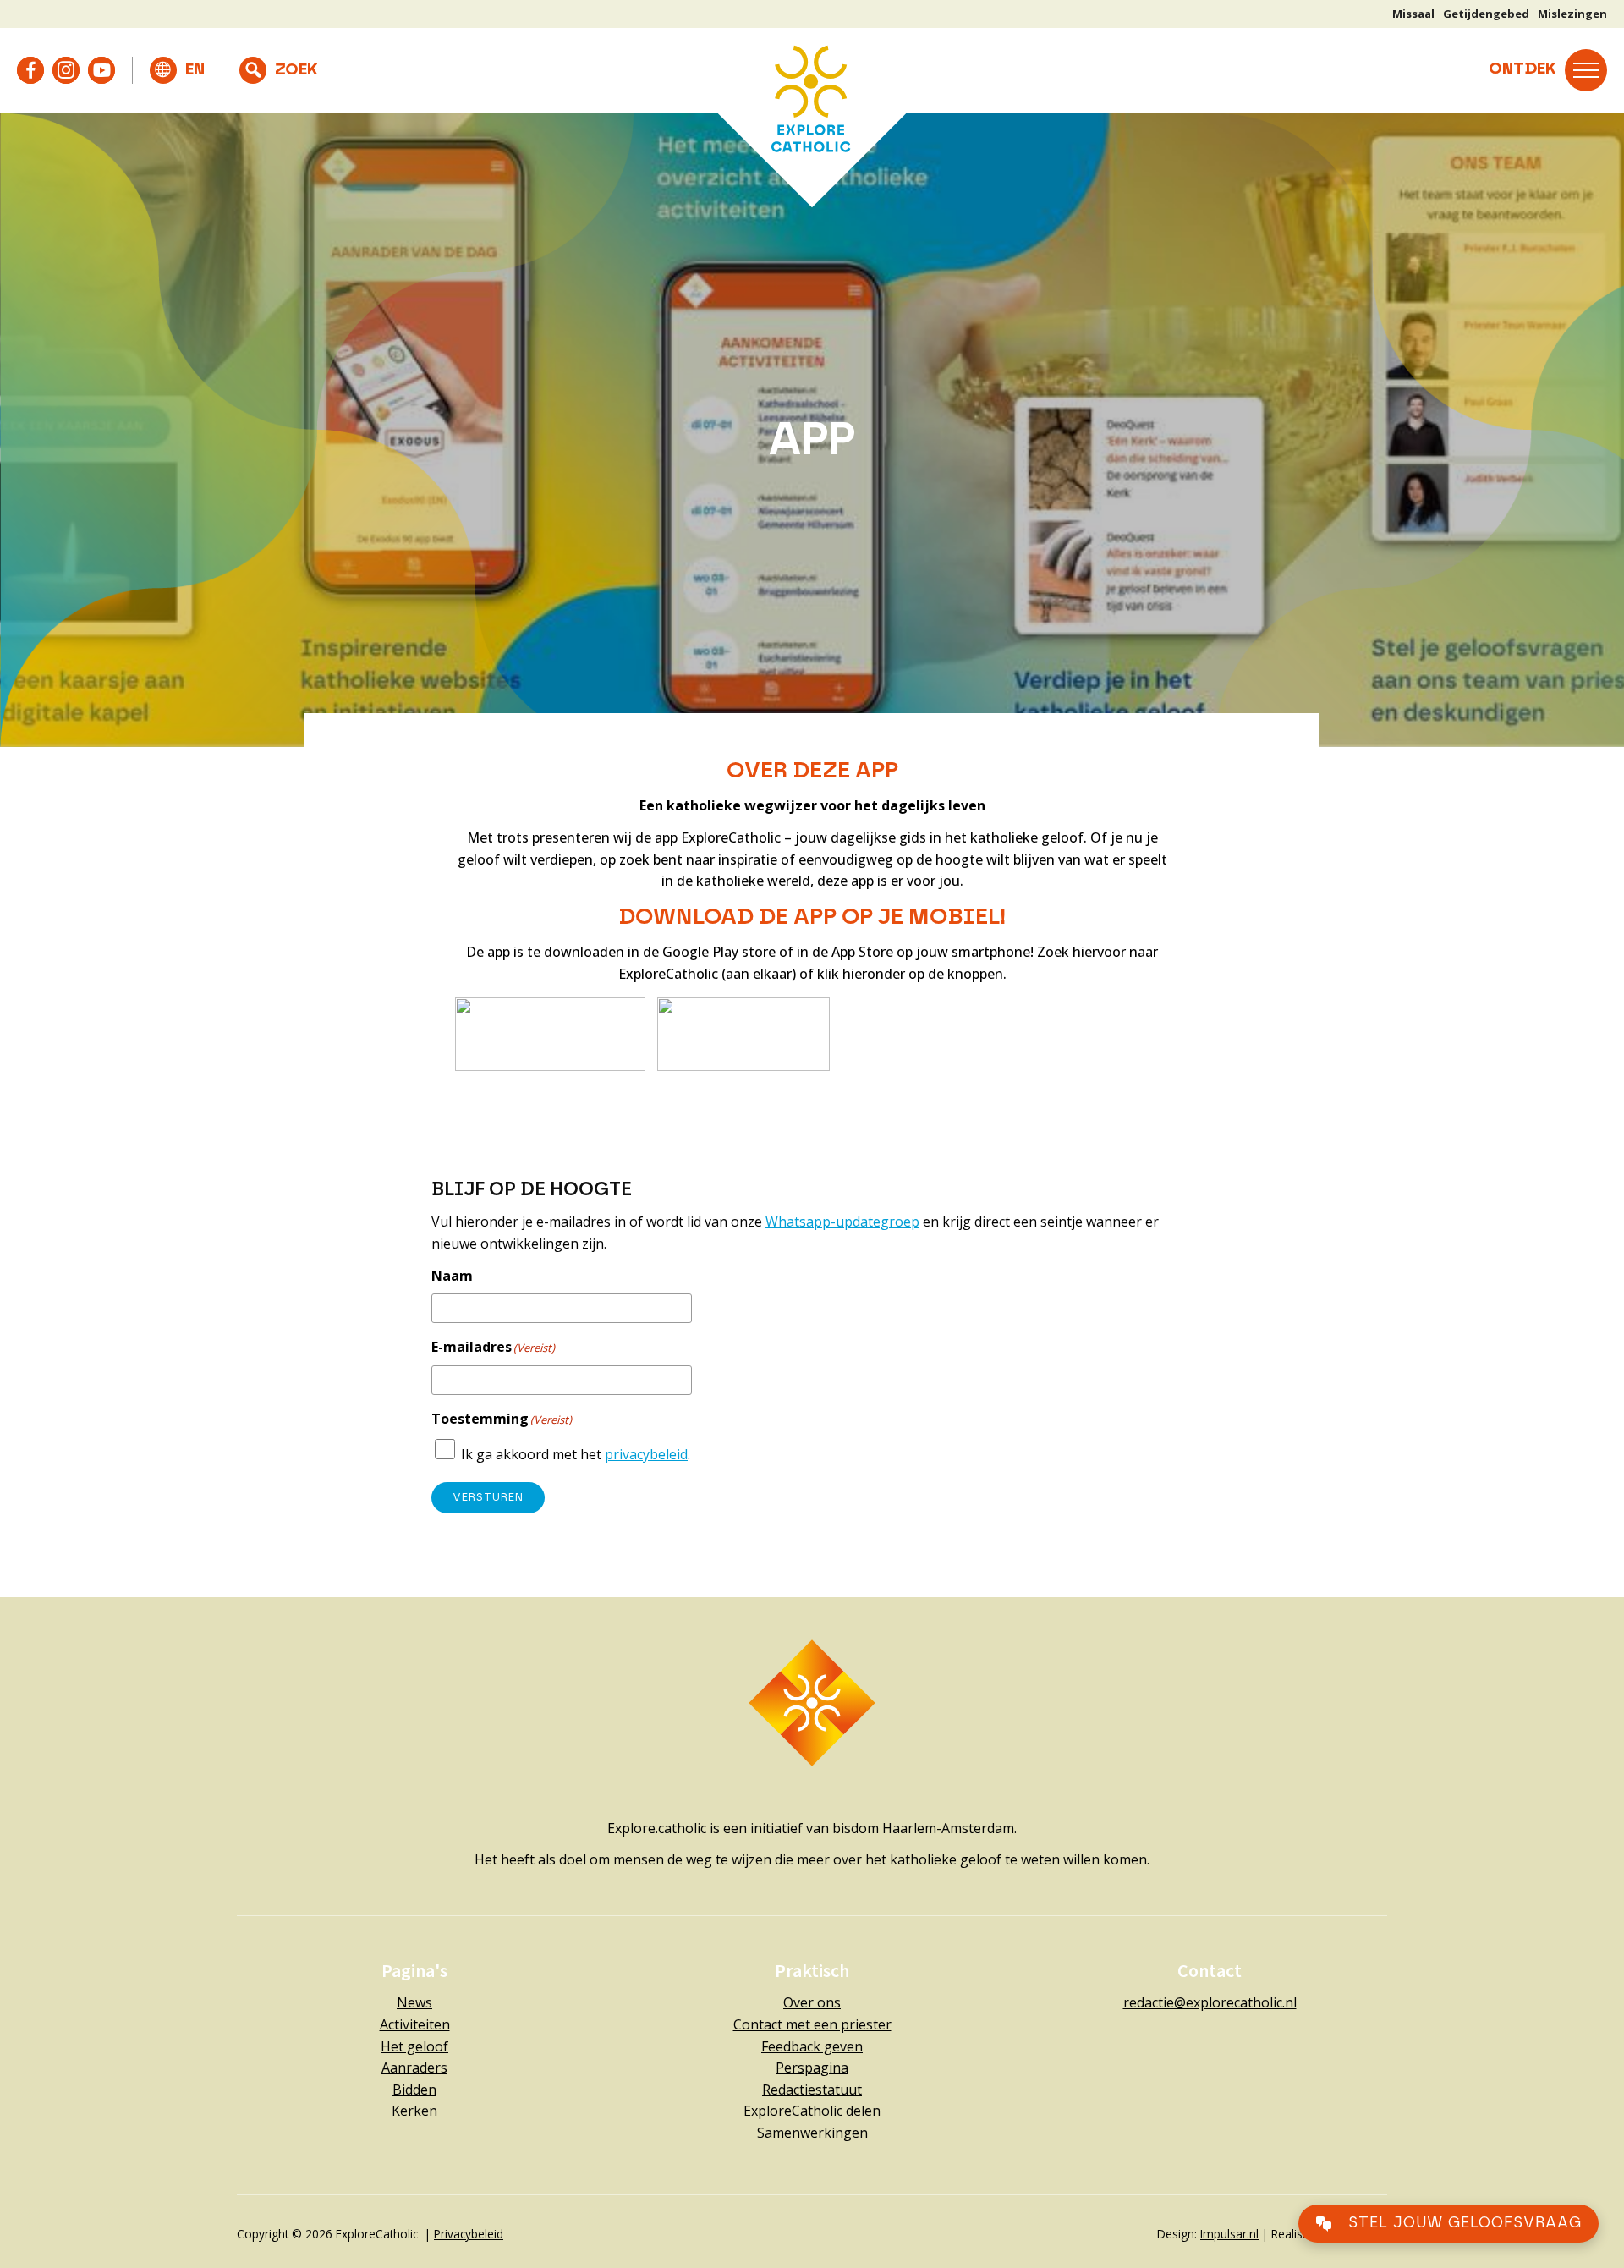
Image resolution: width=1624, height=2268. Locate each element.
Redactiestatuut (812, 2090)
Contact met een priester (812, 2024)
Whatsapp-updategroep (842, 1222)
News (414, 2002)
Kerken (414, 2111)
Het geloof (414, 2046)
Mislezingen (1572, 14)
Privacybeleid (469, 2234)
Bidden (414, 2090)
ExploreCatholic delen (812, 2111)
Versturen (488, 1498)
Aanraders (414, 2068)
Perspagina (812, 2068)
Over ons (812, 2002)
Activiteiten (415, 2024)
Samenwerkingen (812, 2133)
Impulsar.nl (1229, 2234)
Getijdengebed (1486, 14)
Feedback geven (812, 2046)
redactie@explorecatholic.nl (1210, 2002)
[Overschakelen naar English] (177, 70)
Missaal (1413, 14)
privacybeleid (646, 1454)
